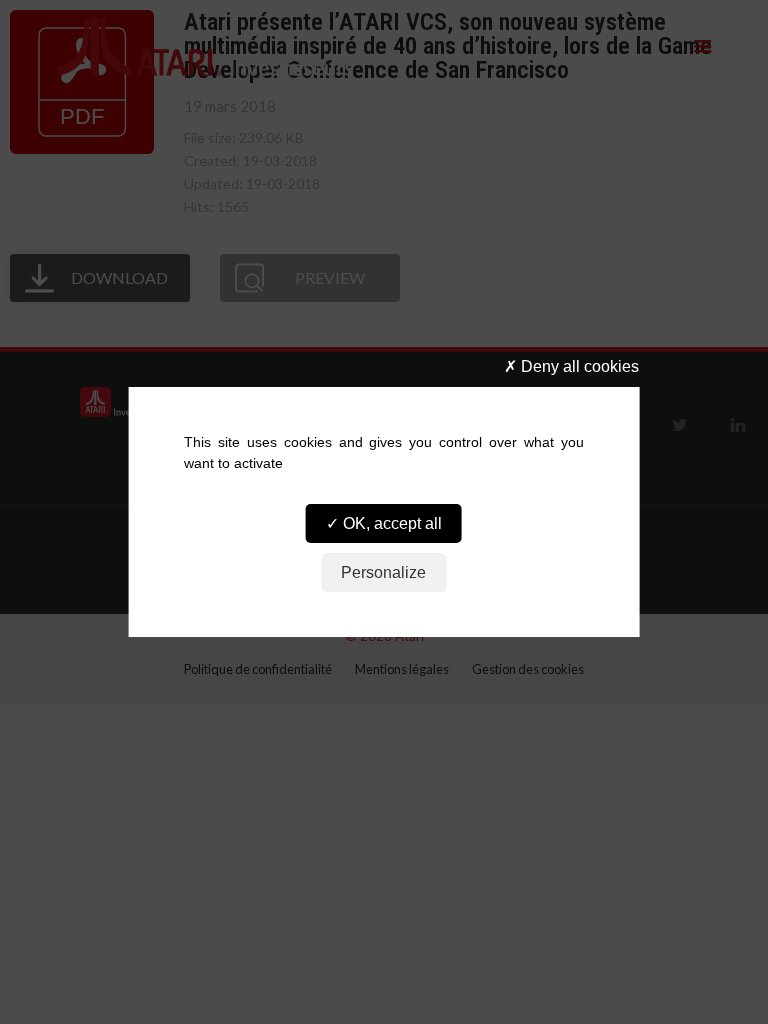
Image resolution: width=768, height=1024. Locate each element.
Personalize (383, 572)
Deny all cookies (578, 366)
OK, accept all (390, 523)
